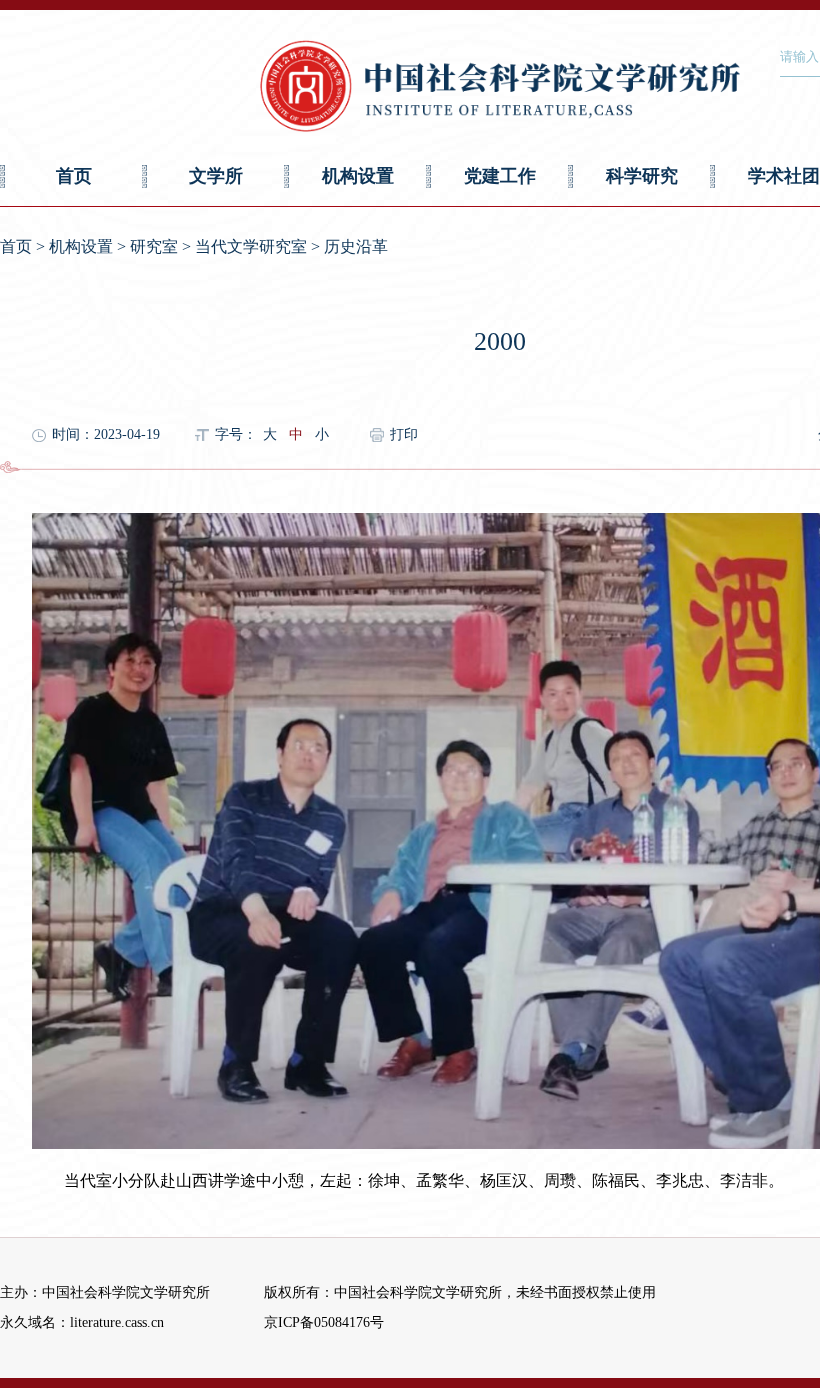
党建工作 (500, 176)
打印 (404, 434)
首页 (74, 176)
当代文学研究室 (251, 246)
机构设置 (358, 176)
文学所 (216, 176)
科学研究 (642, 176)
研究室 (154, 246)
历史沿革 (356, 246)
